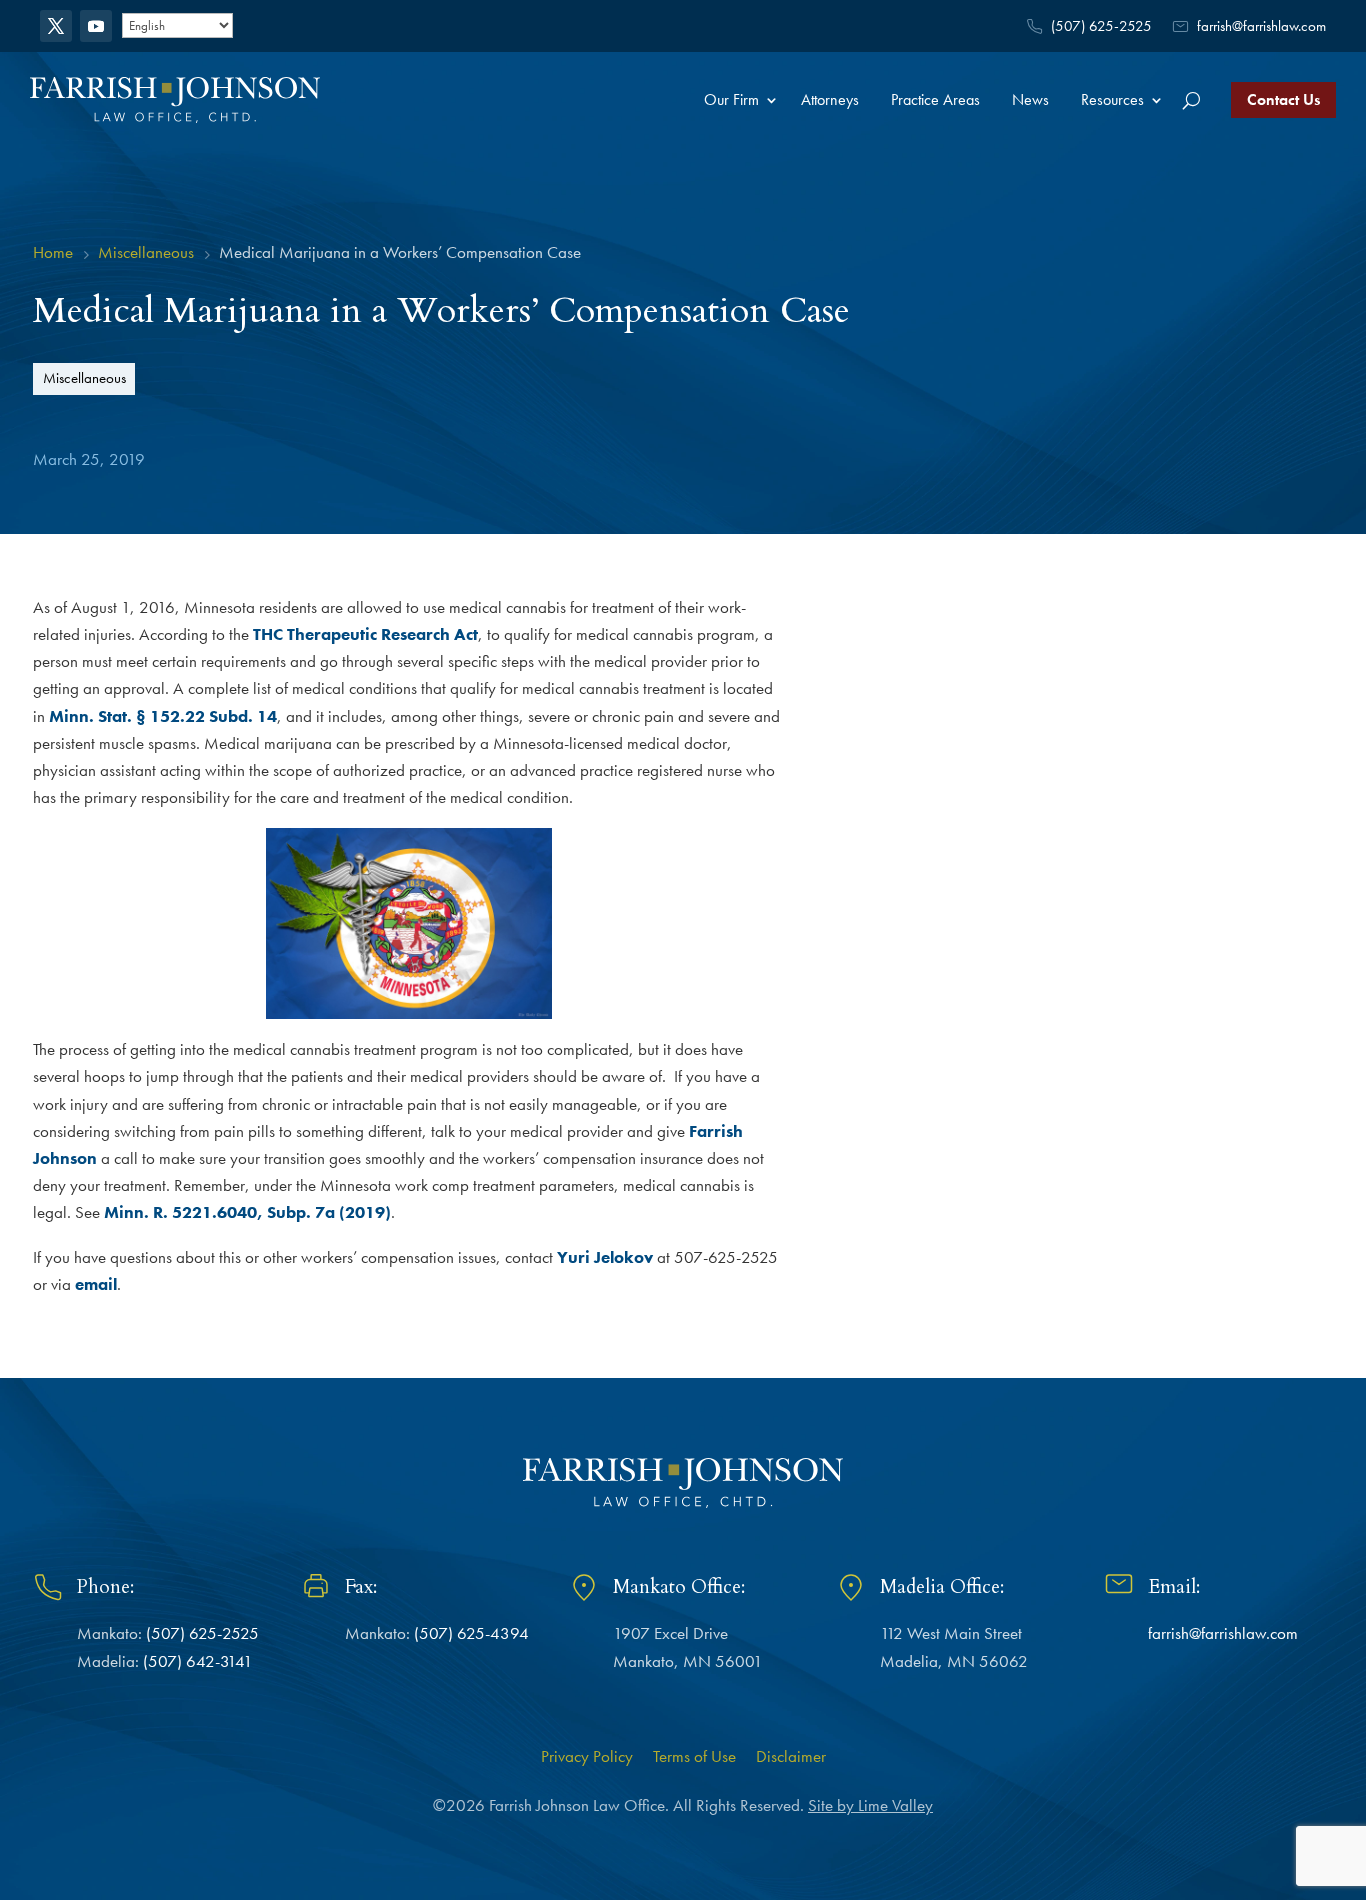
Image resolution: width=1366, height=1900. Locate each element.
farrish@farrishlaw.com (1261, 26)
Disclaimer (791, 1756)
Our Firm (731, 99)
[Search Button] (1191, 100)
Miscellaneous (84, 377)
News (1030, 99)
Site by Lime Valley (870, 1805)
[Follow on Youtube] (96, 26)
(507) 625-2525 (1101, 26)
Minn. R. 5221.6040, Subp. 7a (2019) (247, 1212)
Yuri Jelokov (605, 1257)
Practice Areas (935, 99)
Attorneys (830, 99)
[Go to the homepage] (175, 99)
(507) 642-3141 (198, 1661)
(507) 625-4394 (471, 1633)
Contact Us (1283, 99)
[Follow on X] (56, 26)
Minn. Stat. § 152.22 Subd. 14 (163, 716)
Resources (1112, 99)
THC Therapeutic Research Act (365, 634)
